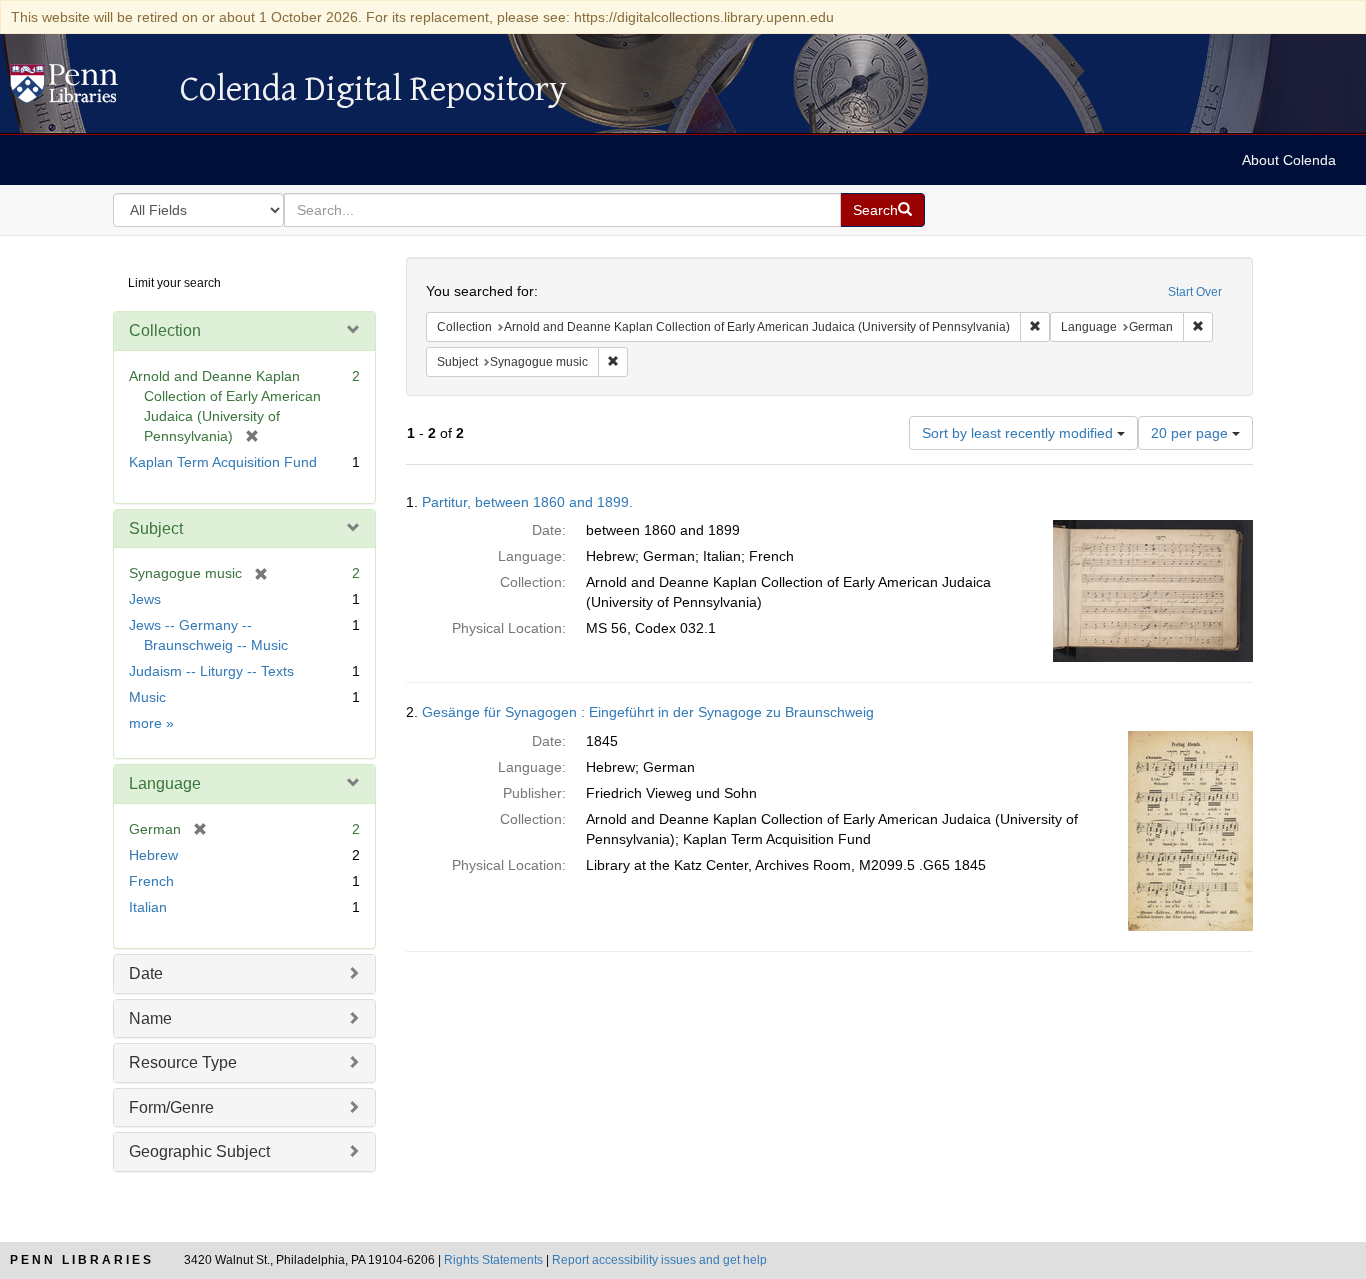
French (151, 881)
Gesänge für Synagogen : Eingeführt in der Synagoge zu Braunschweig (648, 712)
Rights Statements (493, 1260)
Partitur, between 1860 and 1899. (527, 502)
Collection (165, 330)
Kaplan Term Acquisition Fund (223, 462)
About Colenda (1289, 160)
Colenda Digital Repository (85, 89)
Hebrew (153, 855)
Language (165, 783)
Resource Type (183, 1062)
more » (151, 723)
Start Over (1195, 292)
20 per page (1191, 433)
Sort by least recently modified (1019, 433)
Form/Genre (171, 1107)
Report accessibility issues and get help (659, 1260)
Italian (148, 907)
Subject (156, 528)
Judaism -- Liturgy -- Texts (211, 671)
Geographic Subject (199, 1151)
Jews (145, 599)
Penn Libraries (82, 1260)
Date (146, 973)
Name (150, 1018)
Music (147, 697)
